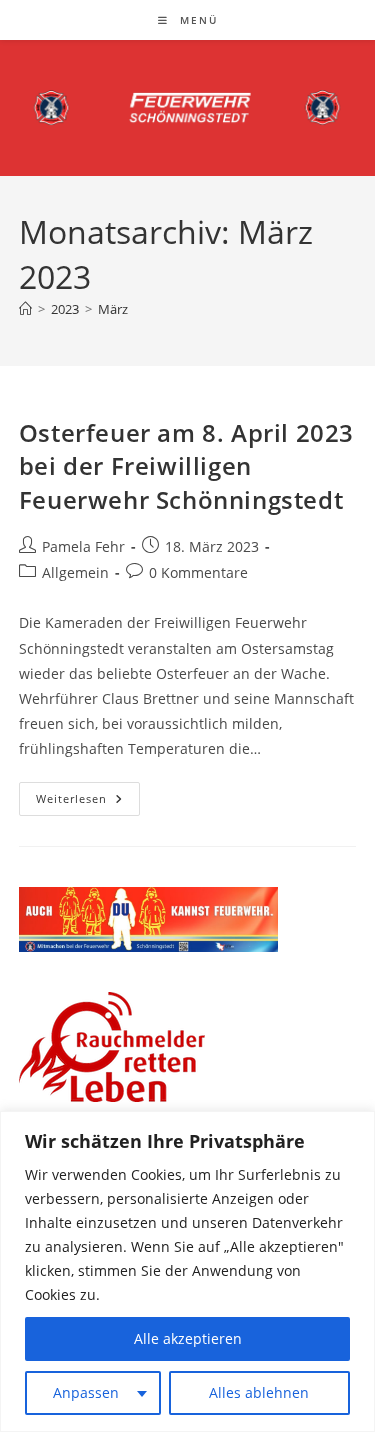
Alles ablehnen (259, 1392)
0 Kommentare (198, 572)
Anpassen (86, 1392)
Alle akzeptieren (188, 1338)
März (113, 309)
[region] (187, 1271)
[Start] (25, 309)
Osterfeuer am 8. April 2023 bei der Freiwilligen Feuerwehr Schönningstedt (186, 466)
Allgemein (75, 572)
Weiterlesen (88, 802)
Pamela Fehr (83, 546)
